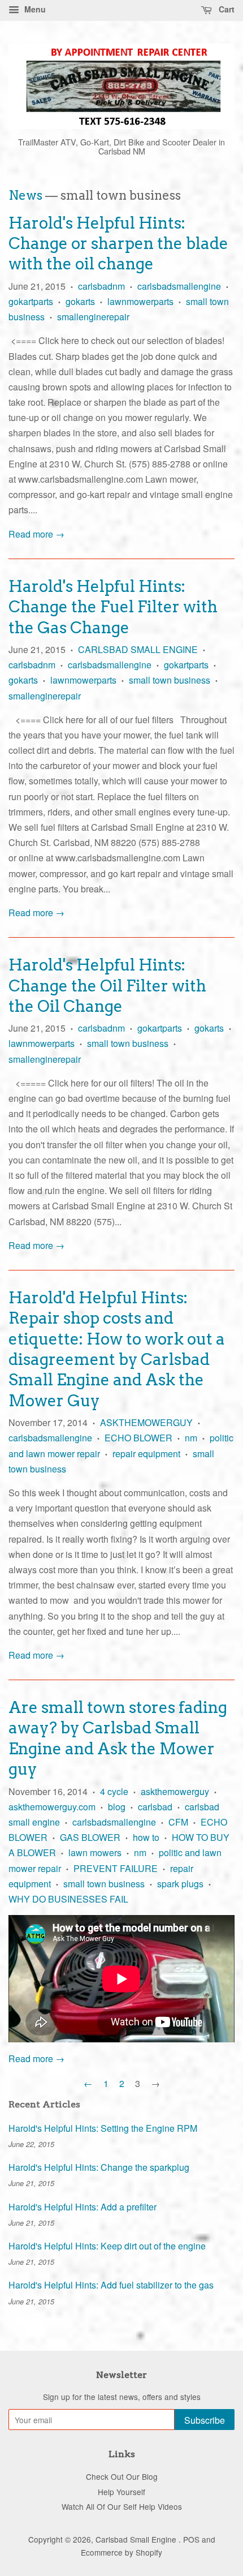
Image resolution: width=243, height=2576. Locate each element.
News (25, 195)
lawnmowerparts (140, 301)
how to (146, 1837)
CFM (178, 1822)
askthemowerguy (175, 1791)
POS (191, 2539)
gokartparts (31, 301)
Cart (225, 9)
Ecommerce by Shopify (121, 2552)
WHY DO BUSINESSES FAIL (68, 1899)
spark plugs (180, 1884)
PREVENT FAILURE (116, 1868)
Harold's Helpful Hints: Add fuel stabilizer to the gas (111, 2285)
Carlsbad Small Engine (137, 2539)
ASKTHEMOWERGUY (146, 1422)
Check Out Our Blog (122, 2476)
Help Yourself (121, 2492)
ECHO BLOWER (138, 1438)
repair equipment (146, 1454)
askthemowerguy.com (52, 1807)
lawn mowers (95, 1852)
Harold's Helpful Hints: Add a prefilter (83, 2207)
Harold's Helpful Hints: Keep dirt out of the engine (107, 2246)
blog (117, 1807)
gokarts (80, 301)
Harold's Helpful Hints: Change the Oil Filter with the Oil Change (107, 986)
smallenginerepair (93, 317)
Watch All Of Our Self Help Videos (122, 2506)
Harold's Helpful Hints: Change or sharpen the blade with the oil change (118, 244)
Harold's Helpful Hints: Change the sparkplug (99, 2167)
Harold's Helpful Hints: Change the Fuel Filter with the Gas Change (113, 607)
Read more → (36, 534)
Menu (34, 9)
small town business (170, 680)
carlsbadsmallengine (179, 286)
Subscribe (205, 2420)
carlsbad (155, 1807)
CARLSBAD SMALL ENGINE (138, 649)
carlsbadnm (101, 286)
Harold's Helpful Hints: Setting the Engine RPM (103, 2128)
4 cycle (114, 1791)
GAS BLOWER (90, 1837)
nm (191, 1438)
